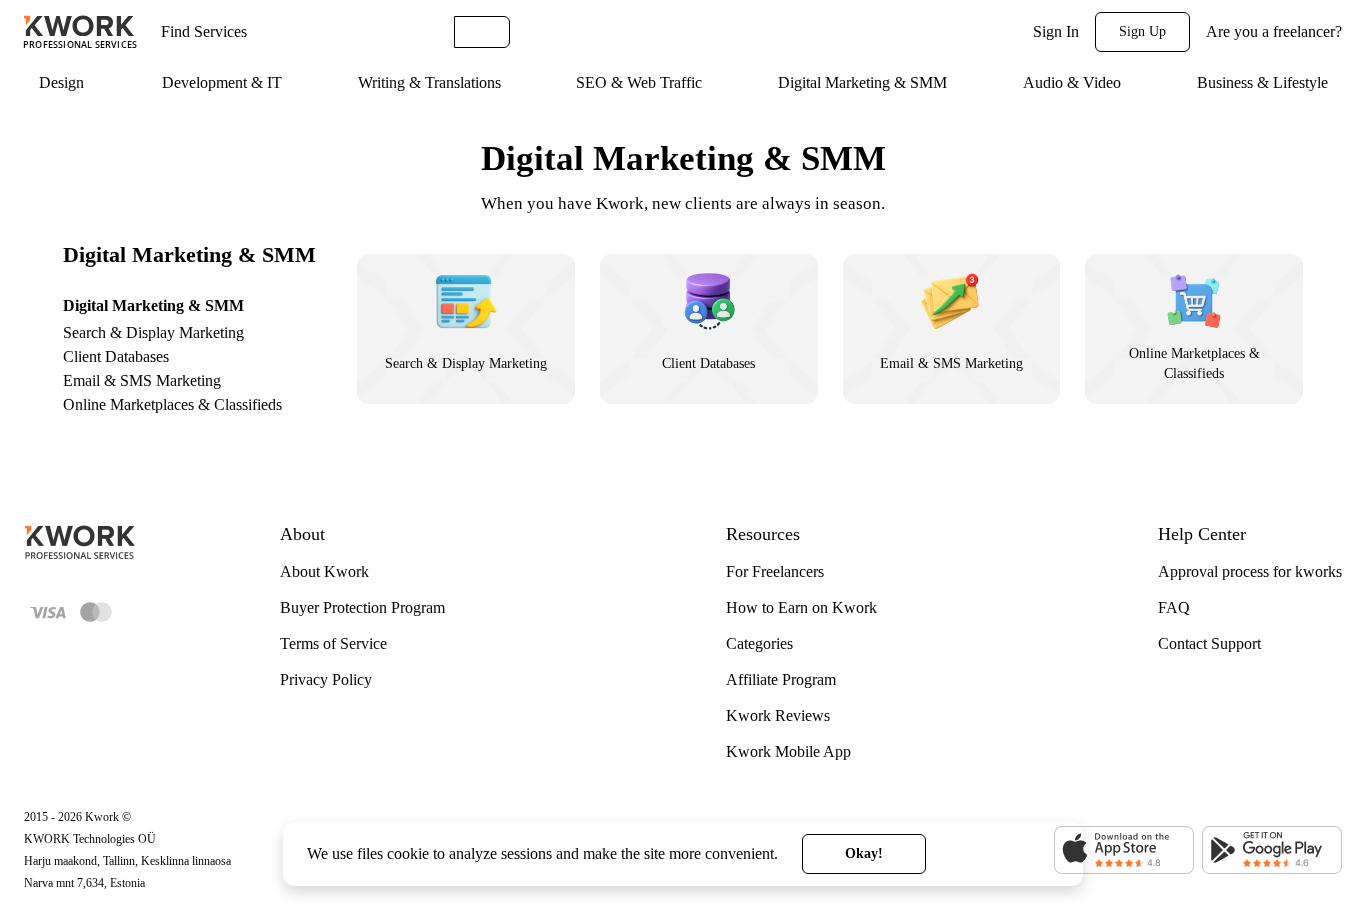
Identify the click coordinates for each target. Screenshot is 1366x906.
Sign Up (1142, 31)
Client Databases (116, 356)
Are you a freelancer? (1274, 31)
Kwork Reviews (778, 715)
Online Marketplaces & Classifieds (172, 404)
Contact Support (1209, 643)
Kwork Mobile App (788, 751)
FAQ (1174, 607)
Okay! (864, 853)
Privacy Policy (326, 679)
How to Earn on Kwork (801, 607)
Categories (759, 643)
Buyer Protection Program (362, 607)
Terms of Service (333, 643)
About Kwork (324, 571)
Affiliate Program (781, 679)
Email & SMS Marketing (142, 380)
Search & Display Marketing (153, 332)
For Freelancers (775, 571)
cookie (408, 853)
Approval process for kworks (1250, 571)
